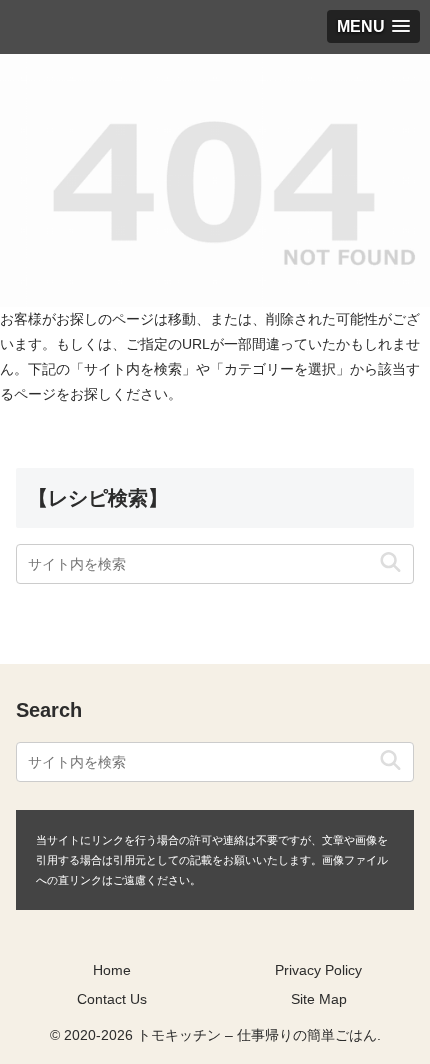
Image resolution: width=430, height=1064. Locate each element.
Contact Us (112, 999)
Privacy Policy (318, 970)
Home (112, 970)
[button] (390, 563)
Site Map (319, 999)
